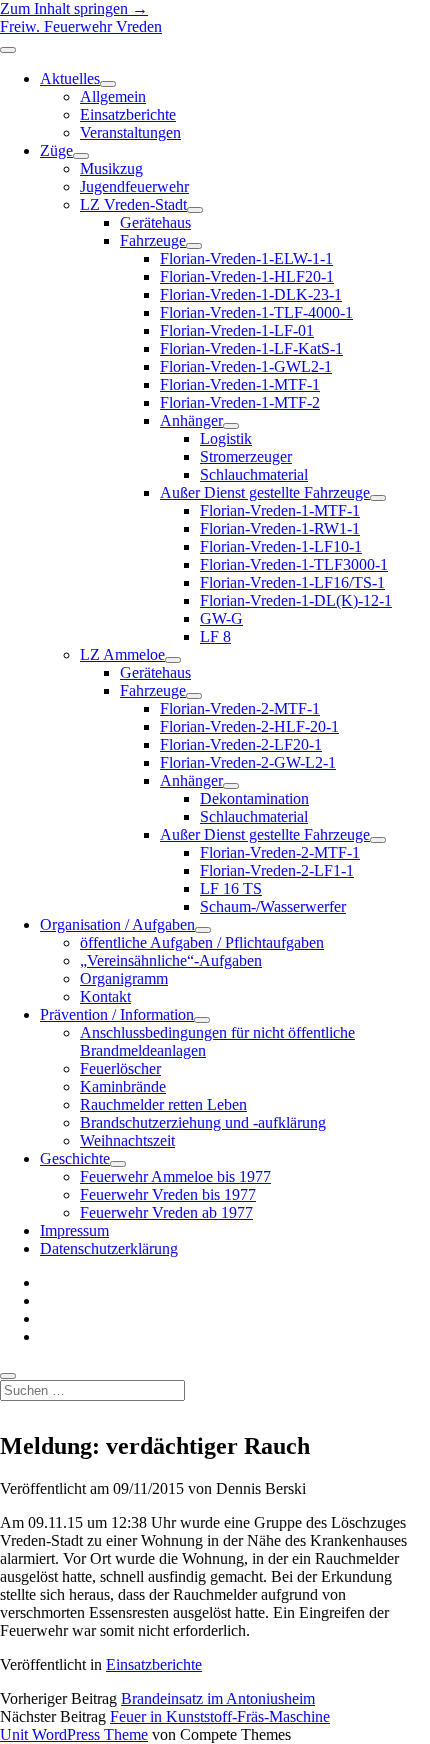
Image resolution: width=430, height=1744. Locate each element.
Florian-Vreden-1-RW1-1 (280, 528)
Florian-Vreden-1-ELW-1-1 (246, 258)
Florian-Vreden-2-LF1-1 (277, 870)
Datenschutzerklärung (109, 1248)
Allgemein (113, 96)
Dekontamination (254, 798)
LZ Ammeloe (122, 654)
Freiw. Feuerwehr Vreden (81, 26)
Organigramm (124, 978)
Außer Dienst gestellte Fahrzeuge (265, 492)
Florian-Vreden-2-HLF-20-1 (249, 726)
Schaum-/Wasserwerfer (273, 906)
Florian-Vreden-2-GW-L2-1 (248, 762)
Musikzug (111, 168)
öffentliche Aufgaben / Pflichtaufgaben (202, 942)
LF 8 (215, 636)
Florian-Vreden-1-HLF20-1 (247, 276)
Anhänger (191, 420)
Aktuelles (70, 78)
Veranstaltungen (130, 132)
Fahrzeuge (153, 240)
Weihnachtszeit (127, 1140)
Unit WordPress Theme (74, 1734)
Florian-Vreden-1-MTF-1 (240, 384)
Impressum (74, 1230)
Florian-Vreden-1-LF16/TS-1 (292, 582)
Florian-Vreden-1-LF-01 (237, 330)
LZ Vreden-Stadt (133, 204)
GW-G (221, 618)
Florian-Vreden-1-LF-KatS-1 (251, 348)
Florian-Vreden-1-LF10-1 (281, 546)
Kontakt (105, 996)
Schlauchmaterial (254, 474)
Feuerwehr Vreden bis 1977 (168, 1194)
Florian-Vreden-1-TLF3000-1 (294, 564)
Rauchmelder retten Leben (163, 1104)
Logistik (226, 438)
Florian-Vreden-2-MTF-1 (240, 708)
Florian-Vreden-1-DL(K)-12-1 (296, 600)
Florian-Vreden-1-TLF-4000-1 (256, 312)
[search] (8, 1376)
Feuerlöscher (120, 1068)
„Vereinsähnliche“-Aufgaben (171, 960)
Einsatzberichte (128, 114)
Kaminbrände (123, 1086)
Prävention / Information (117, 1014)
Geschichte (75, 1158)
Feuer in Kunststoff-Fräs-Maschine (220, 1716)
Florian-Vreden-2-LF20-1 (241, 744)
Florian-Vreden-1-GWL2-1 (246, 366)
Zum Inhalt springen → (74, 8)
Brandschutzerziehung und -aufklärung (203, 1122)
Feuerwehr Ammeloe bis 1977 (175, 1176)
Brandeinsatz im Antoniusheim (218, 1698)
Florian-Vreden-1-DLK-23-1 (251, 294)
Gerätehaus (155, 222)
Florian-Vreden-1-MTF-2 (240, 402)
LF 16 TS (231, 888)
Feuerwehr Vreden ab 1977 (166, 1212)
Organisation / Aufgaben (117, 924)
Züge (56, 150)
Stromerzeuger (246, 456)
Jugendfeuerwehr (134, 186)
